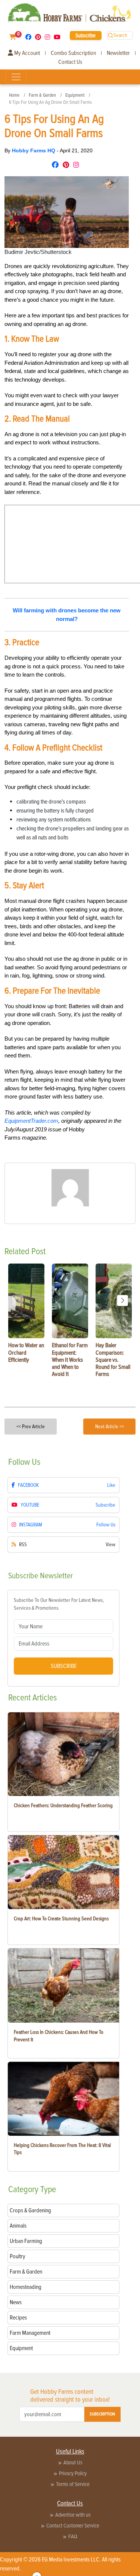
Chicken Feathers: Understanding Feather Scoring (63, 1806)
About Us (73, 2462)
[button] (122, 1301)
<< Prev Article (31, 1427)
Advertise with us (73, 2515)
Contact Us (70, 62)
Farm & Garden (42, 95)
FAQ (73, 2536)
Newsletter (118, 53)
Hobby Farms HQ (34, 150)
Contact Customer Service (73, 2526)
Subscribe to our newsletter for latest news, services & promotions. (59, 1604)
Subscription (102, 2414)
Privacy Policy (73, 2473)
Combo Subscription (73, 53)
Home (14, 95)
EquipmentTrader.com (31, 1121)
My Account (27, 53)
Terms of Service (73, 2484)
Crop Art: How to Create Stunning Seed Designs (61, 1919)
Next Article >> (110, 1427)
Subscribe (85, 35)
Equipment (75, 95)
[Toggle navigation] (16, 77)
